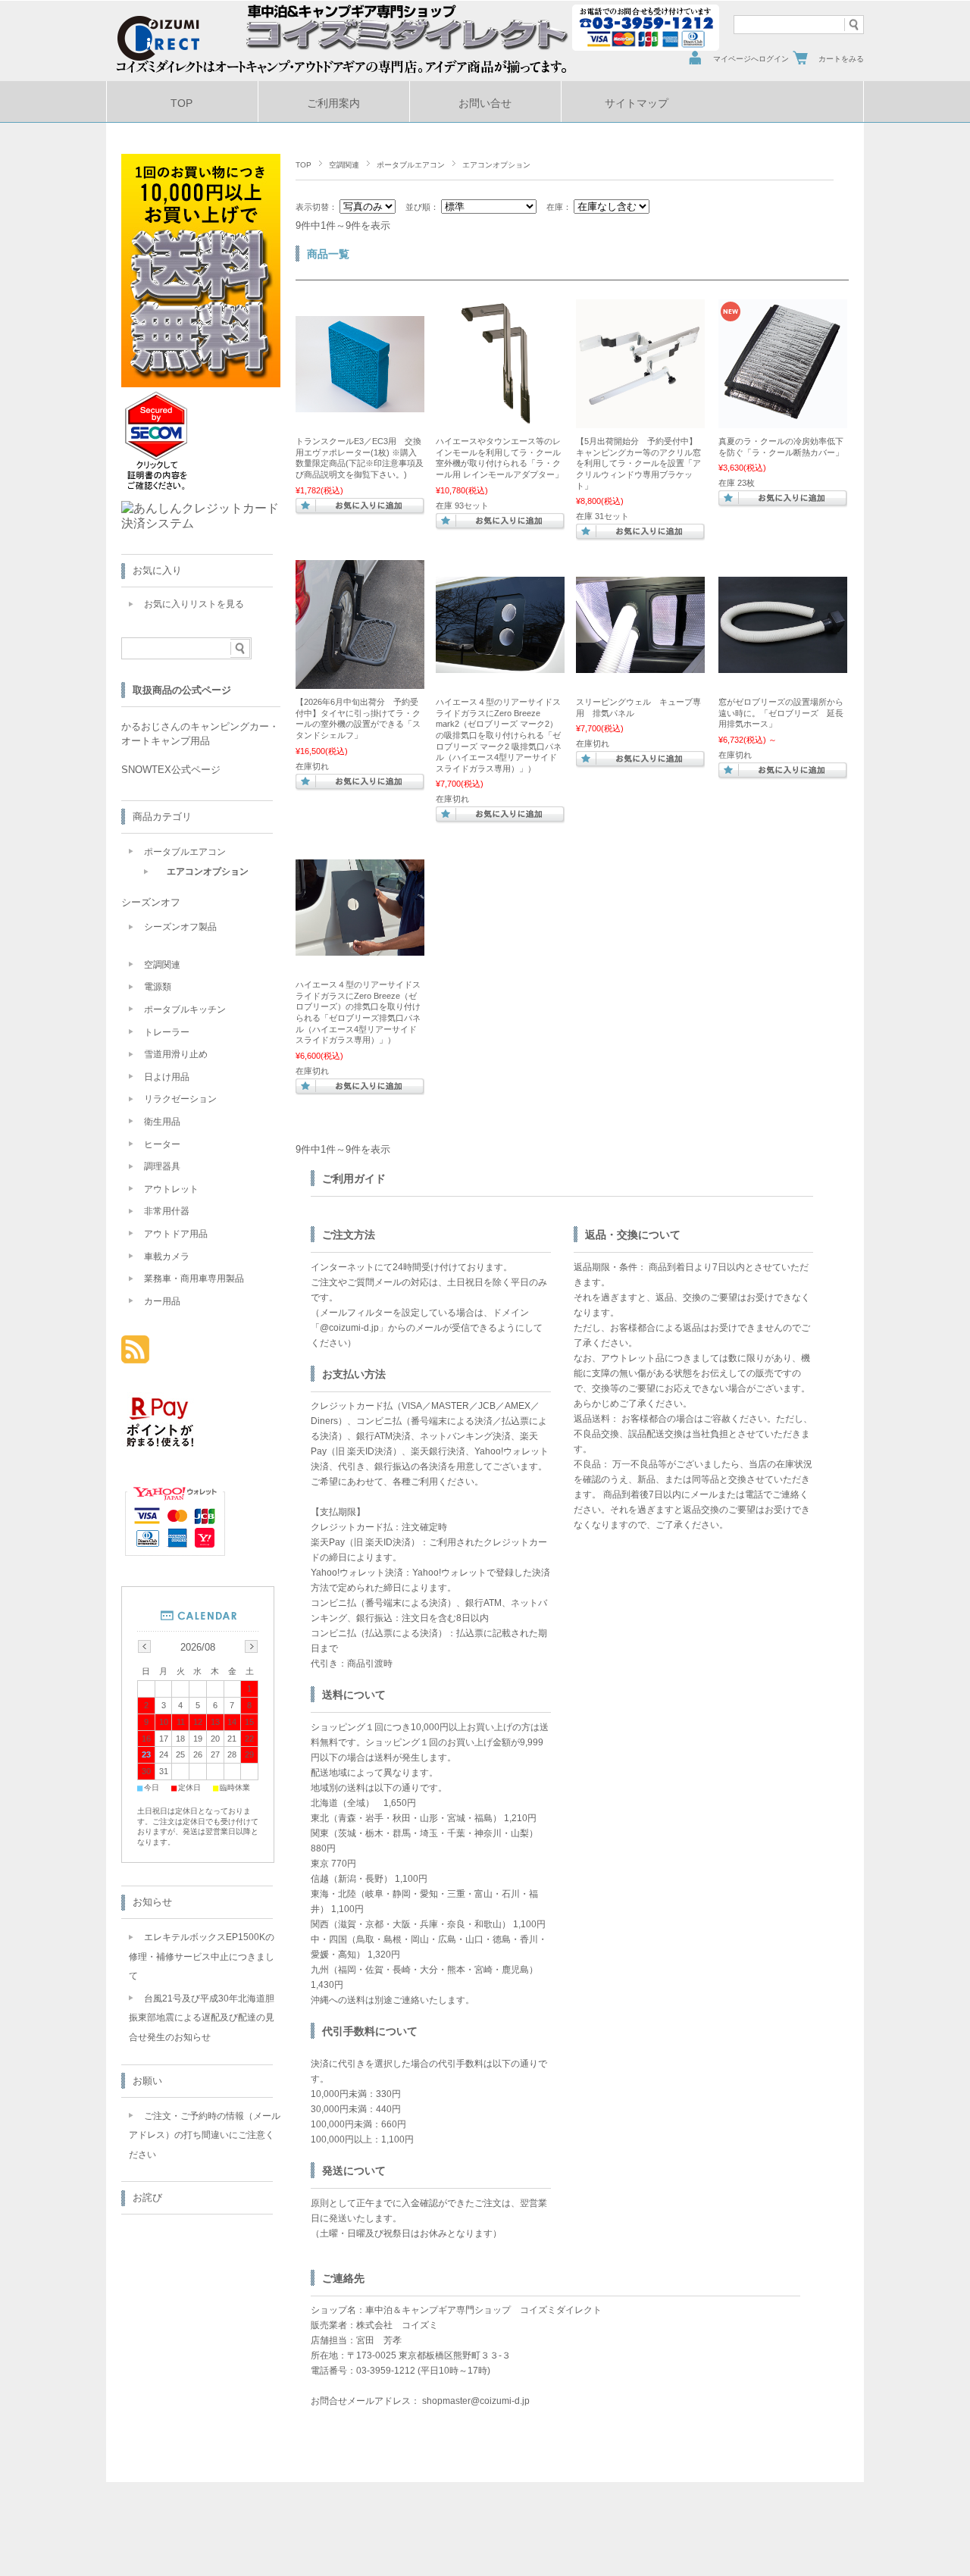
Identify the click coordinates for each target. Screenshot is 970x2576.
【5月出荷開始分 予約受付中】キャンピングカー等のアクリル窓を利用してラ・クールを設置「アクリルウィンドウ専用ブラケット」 (638, 463)
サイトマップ (637, 103)
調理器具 (162, 1166)
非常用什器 (167, 1211)
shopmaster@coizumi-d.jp (476, 2401)
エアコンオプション (208, 872)
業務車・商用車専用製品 (194, 1279)
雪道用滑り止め (176, 1054)
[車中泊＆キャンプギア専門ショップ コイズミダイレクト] (172, 57)
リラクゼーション (180, 1099)
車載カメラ (167, 1257)
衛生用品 (162, 1122)
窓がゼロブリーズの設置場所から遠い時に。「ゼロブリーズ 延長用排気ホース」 (781, 713)
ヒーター (162, 1144)
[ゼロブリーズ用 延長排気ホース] (783, 665)
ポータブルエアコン (411, 165)
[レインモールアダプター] (500, 421)
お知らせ (152, 1902)
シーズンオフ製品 (180, 927)
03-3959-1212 (386, 2371)
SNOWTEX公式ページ (171, 770)
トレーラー (167, 1032)
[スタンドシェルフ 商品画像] (360, 681)
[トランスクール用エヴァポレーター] (360, 405)
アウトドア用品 (176, 1234)
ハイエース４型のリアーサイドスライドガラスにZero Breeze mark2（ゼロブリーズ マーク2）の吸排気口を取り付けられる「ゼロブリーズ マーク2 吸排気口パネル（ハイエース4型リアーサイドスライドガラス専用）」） (499, 735)
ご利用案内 (333, 103)
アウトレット (171, 1189)
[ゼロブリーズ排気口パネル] (360, 948)
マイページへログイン (751, 59)
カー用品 (162, 1301)
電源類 (158, 987)
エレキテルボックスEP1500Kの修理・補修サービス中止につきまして (202, 1956)
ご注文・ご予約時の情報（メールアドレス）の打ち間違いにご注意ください (205, 2135)
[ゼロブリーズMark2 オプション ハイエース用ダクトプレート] (500, 665)
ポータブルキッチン (185, 1009)
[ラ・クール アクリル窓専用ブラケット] (640, 421)
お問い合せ (485, 103)
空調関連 (344, 165)
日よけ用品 (167, 1077)
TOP (181, 103)
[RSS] (135, 1355)
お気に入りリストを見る (194, 604)
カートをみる (841, 59)
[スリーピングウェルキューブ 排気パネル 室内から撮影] (640, 665)
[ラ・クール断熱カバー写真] (783, 421)
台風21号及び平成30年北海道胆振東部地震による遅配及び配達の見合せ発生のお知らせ (202, 2018)
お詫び (147, 2197)
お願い (147, 2081)
